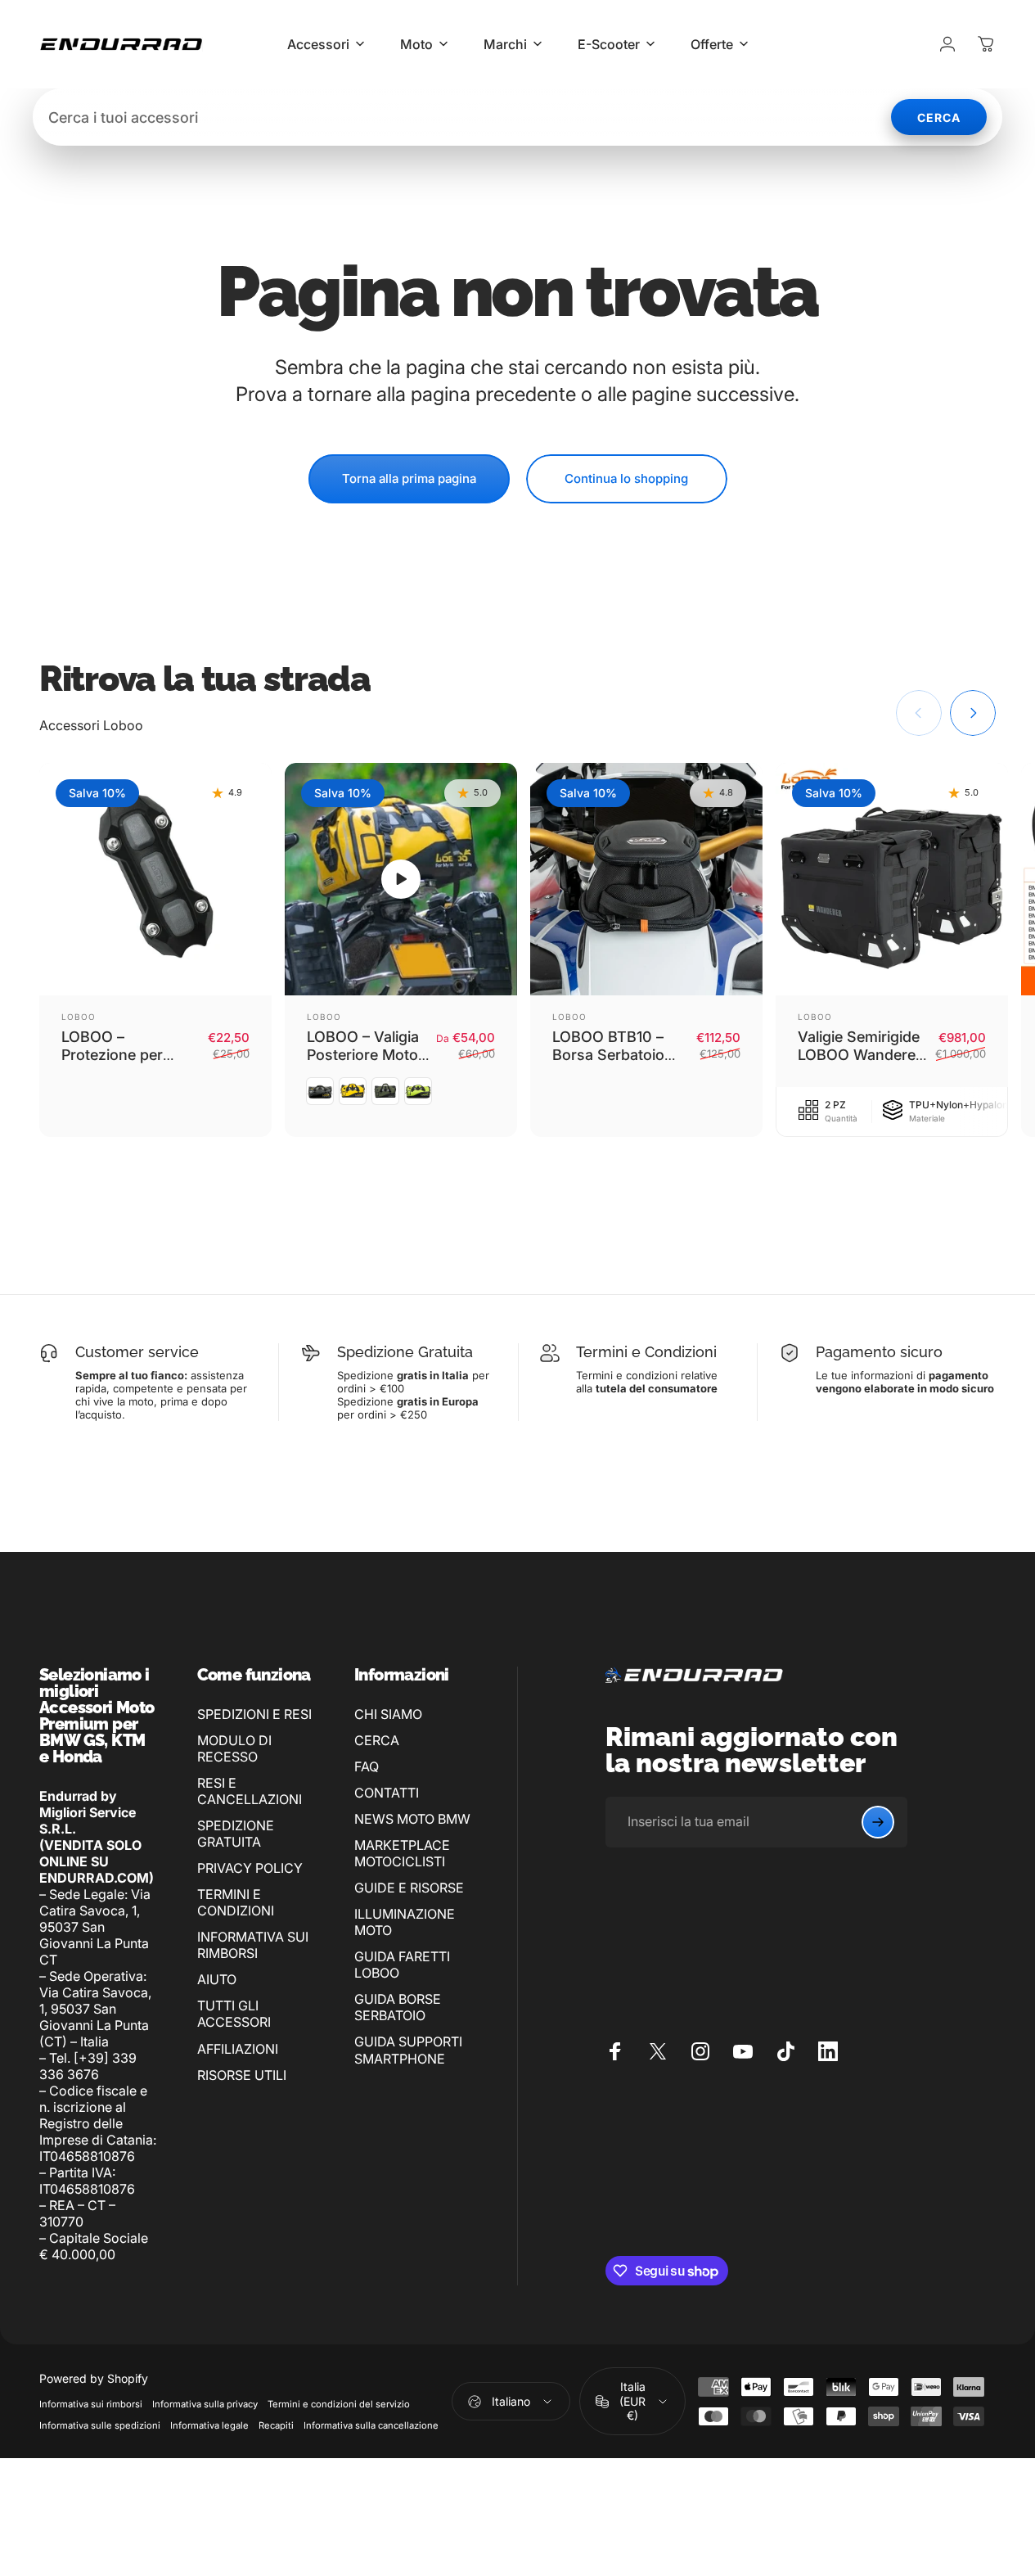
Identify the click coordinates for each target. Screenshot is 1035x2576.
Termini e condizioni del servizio (339, 2404)
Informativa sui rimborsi (91, 2404)
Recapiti (276, 2425)
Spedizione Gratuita (405, 1352)
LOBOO (79, 1017)
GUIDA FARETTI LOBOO (402, 1965)
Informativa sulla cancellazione (371, 2425)
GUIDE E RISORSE (409, 1888)
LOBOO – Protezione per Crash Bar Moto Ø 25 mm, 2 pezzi (124, 1065)
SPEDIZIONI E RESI (254, 1714)
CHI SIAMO (388, 1714)
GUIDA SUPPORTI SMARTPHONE (408, 2050)
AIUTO (217, 1979)
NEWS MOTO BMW (412, 1819)
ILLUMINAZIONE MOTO (405, 1922)
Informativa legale (209, 2425)
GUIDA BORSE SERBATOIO (398, 2007)
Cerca (939, 117)
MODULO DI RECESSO (234, 1748)
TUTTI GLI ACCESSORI (234, 2014)
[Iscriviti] (878, 1822)
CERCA (377, 1740)
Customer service (137, 1352)
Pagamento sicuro (879, 1352)
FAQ (367, 1766)
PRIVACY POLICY (250, 1868)
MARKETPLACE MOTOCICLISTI (402, 1853)
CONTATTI (387, 1793)
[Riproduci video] (401, 879)
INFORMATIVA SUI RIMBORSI (253, 1945)
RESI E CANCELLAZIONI (250, 1791)
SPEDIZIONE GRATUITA (236, 1834)
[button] (401, 879)
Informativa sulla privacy (205, 2404)
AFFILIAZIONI (238, 2049)
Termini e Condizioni (646, 1352)
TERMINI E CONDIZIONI (236, 1902)
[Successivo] (973, 713)
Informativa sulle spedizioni (100, 2425)
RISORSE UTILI (242, 2075)
